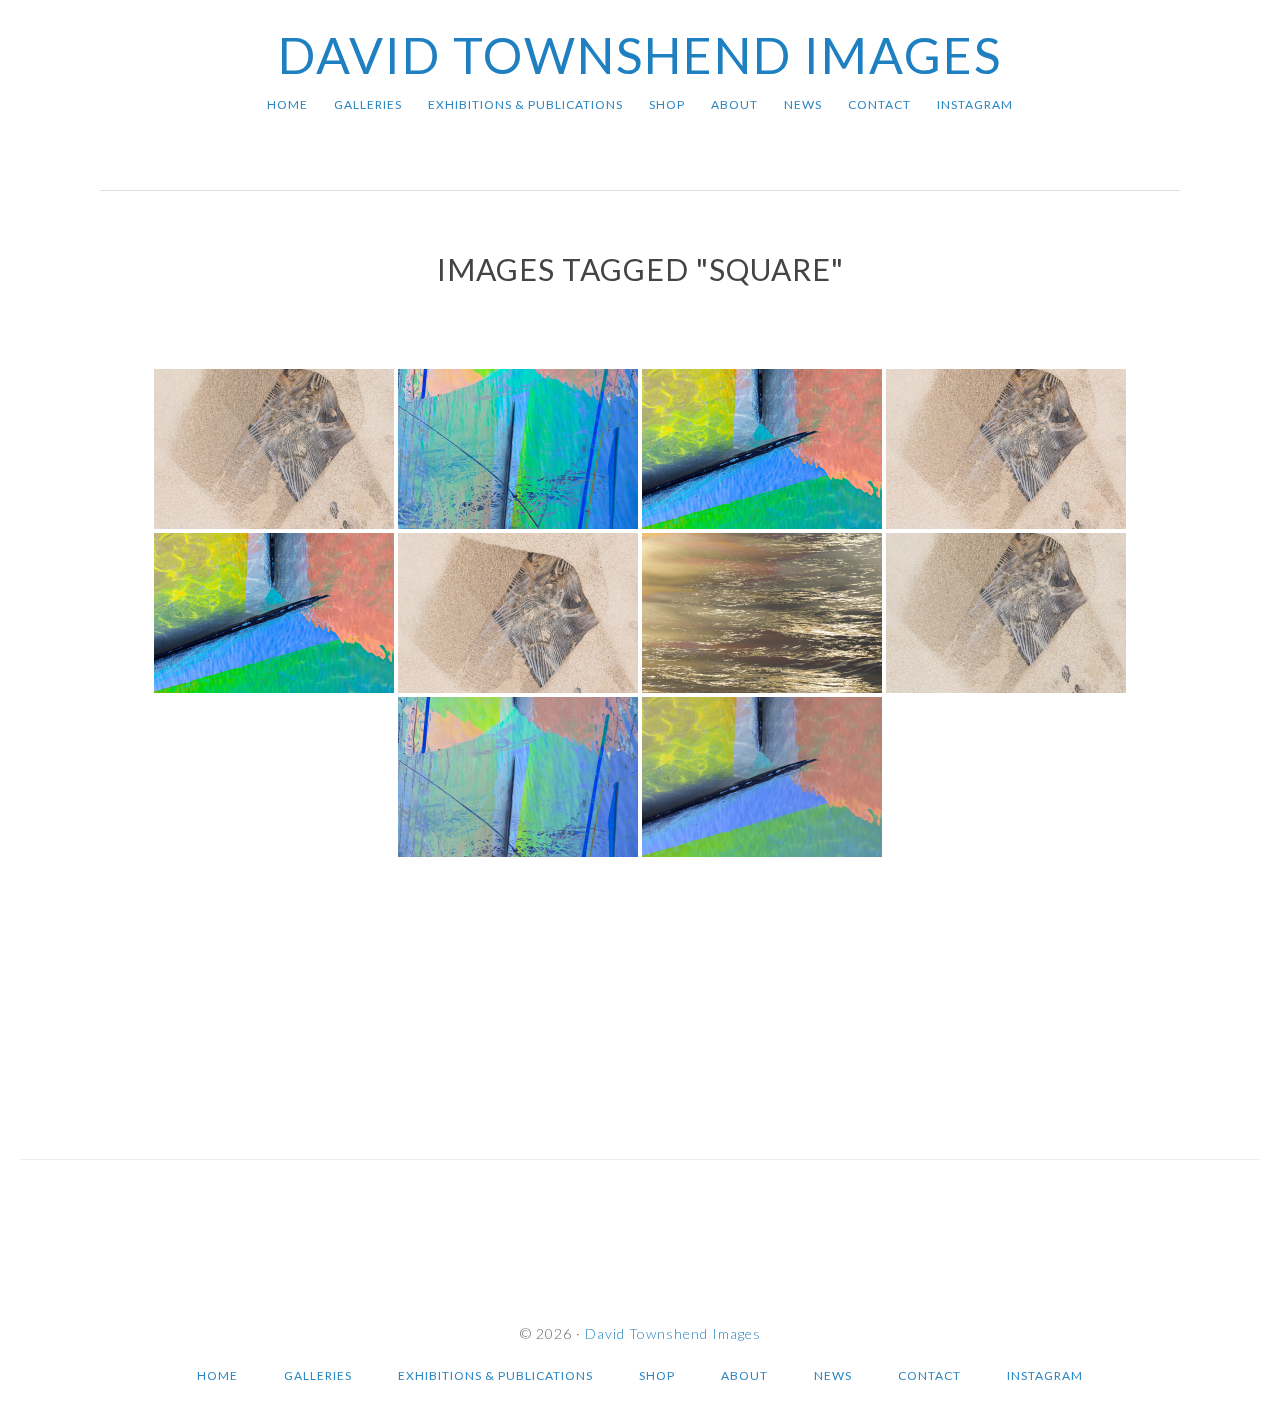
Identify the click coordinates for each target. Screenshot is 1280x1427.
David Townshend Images (640, 55)
